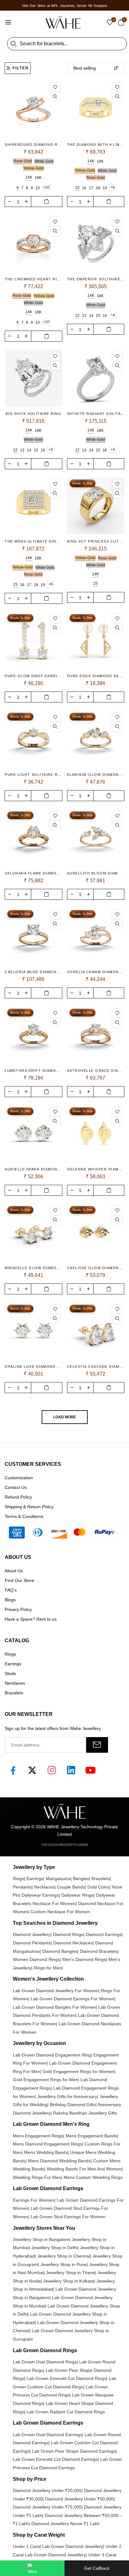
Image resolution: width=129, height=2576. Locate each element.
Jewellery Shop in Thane (70, 2273)
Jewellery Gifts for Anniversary (67, 2096)
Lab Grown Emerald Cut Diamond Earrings (55, 2459)
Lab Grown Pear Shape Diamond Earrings (74, 2451)
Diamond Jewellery (32, 1934)
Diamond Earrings (104, 1934)
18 (98, 188)
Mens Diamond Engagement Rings (47, 2144)
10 (38, 188)
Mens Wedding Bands (46, 2152)
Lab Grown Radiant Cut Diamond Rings (66, 2412)
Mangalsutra (58, 1879)
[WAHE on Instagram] (52, 1770)
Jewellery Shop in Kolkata (69, 2281)
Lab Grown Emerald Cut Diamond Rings (66, 2378)
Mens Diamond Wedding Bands (59, 2161)
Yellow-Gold (34, 168)
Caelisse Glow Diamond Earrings (96, 1268)
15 (77, 188)
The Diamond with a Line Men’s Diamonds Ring (96, 145)
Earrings (35, 1879)
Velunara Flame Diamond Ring (34, 873)
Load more (65, 1417)
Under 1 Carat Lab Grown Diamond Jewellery (58, 2546)
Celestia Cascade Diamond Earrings (96, 1367)
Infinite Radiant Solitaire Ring (96, 414)
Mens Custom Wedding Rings (93, 2177)
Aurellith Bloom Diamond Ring (96, 873)
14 (91, 316)
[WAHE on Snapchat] (71, 1770)
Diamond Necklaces (73, 1943)
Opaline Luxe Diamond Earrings (34, 1367)
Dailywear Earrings (40, 1895)
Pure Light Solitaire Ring (34, 775)
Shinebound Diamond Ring (34, 145)
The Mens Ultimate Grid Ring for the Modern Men (34, 541)
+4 (113, 315)
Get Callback (97, 2568)
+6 (113, 187)
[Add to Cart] (47, 202)
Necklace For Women (54, 1904)
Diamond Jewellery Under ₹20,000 (47, 2490)
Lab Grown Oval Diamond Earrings (47, 2435)
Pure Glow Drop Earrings (34, 676)
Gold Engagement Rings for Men (45, 2080)
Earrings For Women (34, 2200)
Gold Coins (98, 1887)
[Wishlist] (55, 87)
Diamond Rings (68, 1934)
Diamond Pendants (32, 1943)
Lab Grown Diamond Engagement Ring (52, 2055)
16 (84, 188)
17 (91, 188)
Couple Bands (71, 1887)
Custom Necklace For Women (60, 1912)
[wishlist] (110, 23)
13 (84, 316)
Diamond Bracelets (99, 1951)
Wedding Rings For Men (37, 2177)
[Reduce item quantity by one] (10, 201)
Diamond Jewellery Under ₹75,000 (47, 2507)
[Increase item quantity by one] (26, 201)
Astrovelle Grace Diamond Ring (96, 1071)
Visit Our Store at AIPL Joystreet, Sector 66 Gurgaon (64, 6)
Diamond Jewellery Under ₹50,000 (79, 2499)
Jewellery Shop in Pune (64, 2264)
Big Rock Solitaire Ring (34, 414)
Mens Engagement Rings (38, 2136)
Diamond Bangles (60, 1951)
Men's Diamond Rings (84, 1959)
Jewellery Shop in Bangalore (41, 2239)
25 (95, 584)
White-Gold (44, 161)
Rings (18, 1879)
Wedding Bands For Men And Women (84, 2169)
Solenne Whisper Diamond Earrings (96, 1169)
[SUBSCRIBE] (97, 1745)
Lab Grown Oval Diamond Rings (45, 2362)
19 (105, 188)
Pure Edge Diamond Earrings (96, 676)
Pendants (22, 1887)
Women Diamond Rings (36, 1959)
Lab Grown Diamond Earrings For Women (72, 1999)
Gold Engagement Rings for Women (78, 2071)
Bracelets (101, 1879)
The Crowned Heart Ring (34, 279)
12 (77, 315)
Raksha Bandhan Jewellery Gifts (85, 2113)
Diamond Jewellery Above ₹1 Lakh (65, 2524)
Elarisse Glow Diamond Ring (96, 775)
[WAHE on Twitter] (32, 1770)
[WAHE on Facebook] (13, 1770)
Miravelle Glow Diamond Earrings (34, 1268)
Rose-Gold (23, 161)
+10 (46, 187)
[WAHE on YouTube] (90, 1770)
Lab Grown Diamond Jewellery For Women (56, 1991)
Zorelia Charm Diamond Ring (96, 972)
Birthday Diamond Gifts (73, 2105)
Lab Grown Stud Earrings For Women (68, 2217)
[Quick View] (55, 97)
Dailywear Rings (77, 1895)
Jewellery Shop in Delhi (54, 2248)
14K (29, 177)
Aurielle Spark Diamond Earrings (34, 1169)
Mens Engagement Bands (91, 2136)
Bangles (81, 1879)
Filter (21, 68)
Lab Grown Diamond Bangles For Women (54, 2007)
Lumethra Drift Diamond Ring (34, 1071)
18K (38, 178)
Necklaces (44, 1887)
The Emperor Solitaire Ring (96, 279)
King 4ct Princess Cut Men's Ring (96, 541)
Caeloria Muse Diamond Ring (34, 972)
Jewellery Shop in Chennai (64, 2256)
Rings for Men (48, 1968)
